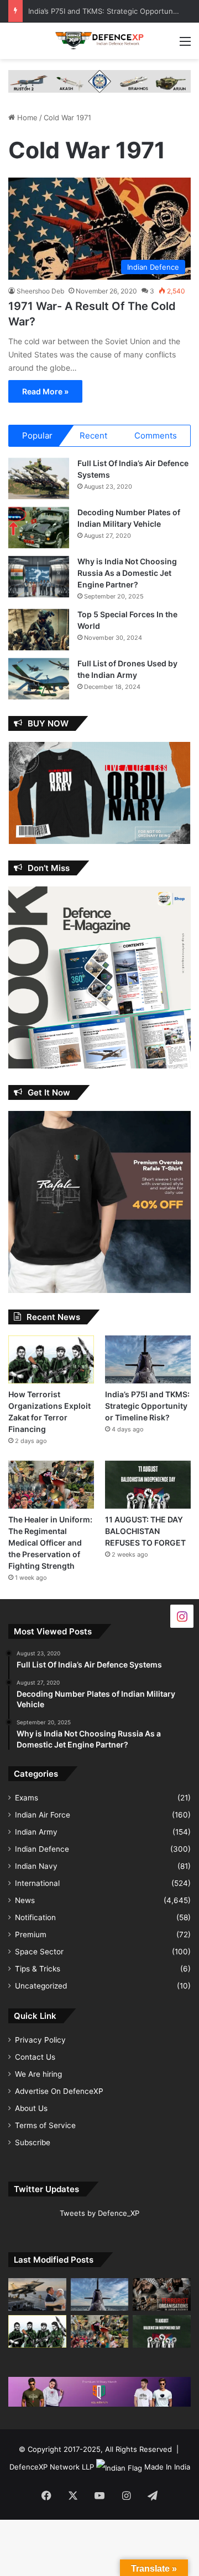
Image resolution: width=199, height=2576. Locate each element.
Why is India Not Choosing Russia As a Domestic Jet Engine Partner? (127, 573)
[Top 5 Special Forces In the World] (39, 630)
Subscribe (33, 2142)
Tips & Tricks (38, 1969)
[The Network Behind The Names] (162, 2294)
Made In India (167, 2467)
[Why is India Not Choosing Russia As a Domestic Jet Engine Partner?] (39, 577)
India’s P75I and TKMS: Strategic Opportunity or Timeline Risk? (147, 1406)
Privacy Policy (40, 2040)
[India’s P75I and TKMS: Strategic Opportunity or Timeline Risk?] (148, 1359)
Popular (37, 435)
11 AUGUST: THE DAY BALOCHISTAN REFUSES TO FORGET (145, 1531)
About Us (31, 2108)
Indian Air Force (43, 1815)
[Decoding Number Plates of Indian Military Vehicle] (39, 528)
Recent (93, 435)
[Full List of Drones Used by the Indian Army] (39, 679)
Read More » (45, 391)
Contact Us (35, 2057)
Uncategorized (41, 1986)
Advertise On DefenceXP (59, 2091)
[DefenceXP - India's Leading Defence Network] (99, 41)
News (25, 1900)
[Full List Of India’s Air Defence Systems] (39, 479)
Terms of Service (45, 2125)
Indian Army (36, 1832)
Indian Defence (42, 1849)
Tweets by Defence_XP (99, 2213)
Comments (156, 435)
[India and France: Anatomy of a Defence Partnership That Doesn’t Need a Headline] (37, 2294)
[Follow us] (182, 1616)
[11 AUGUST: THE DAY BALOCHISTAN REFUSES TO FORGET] (148, 1485)
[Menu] (185, 45)
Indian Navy (36, 1866)
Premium (31, 1934)
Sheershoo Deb (40, 291)
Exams (27, 1798)
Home (26, 117)
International (37, 1883)
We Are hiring (38, 2074)
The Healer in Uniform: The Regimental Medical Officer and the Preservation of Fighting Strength (50, 1543)
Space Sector (39, 1952)
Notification (35, 1917)
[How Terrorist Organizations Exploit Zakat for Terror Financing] (51, 1359)
